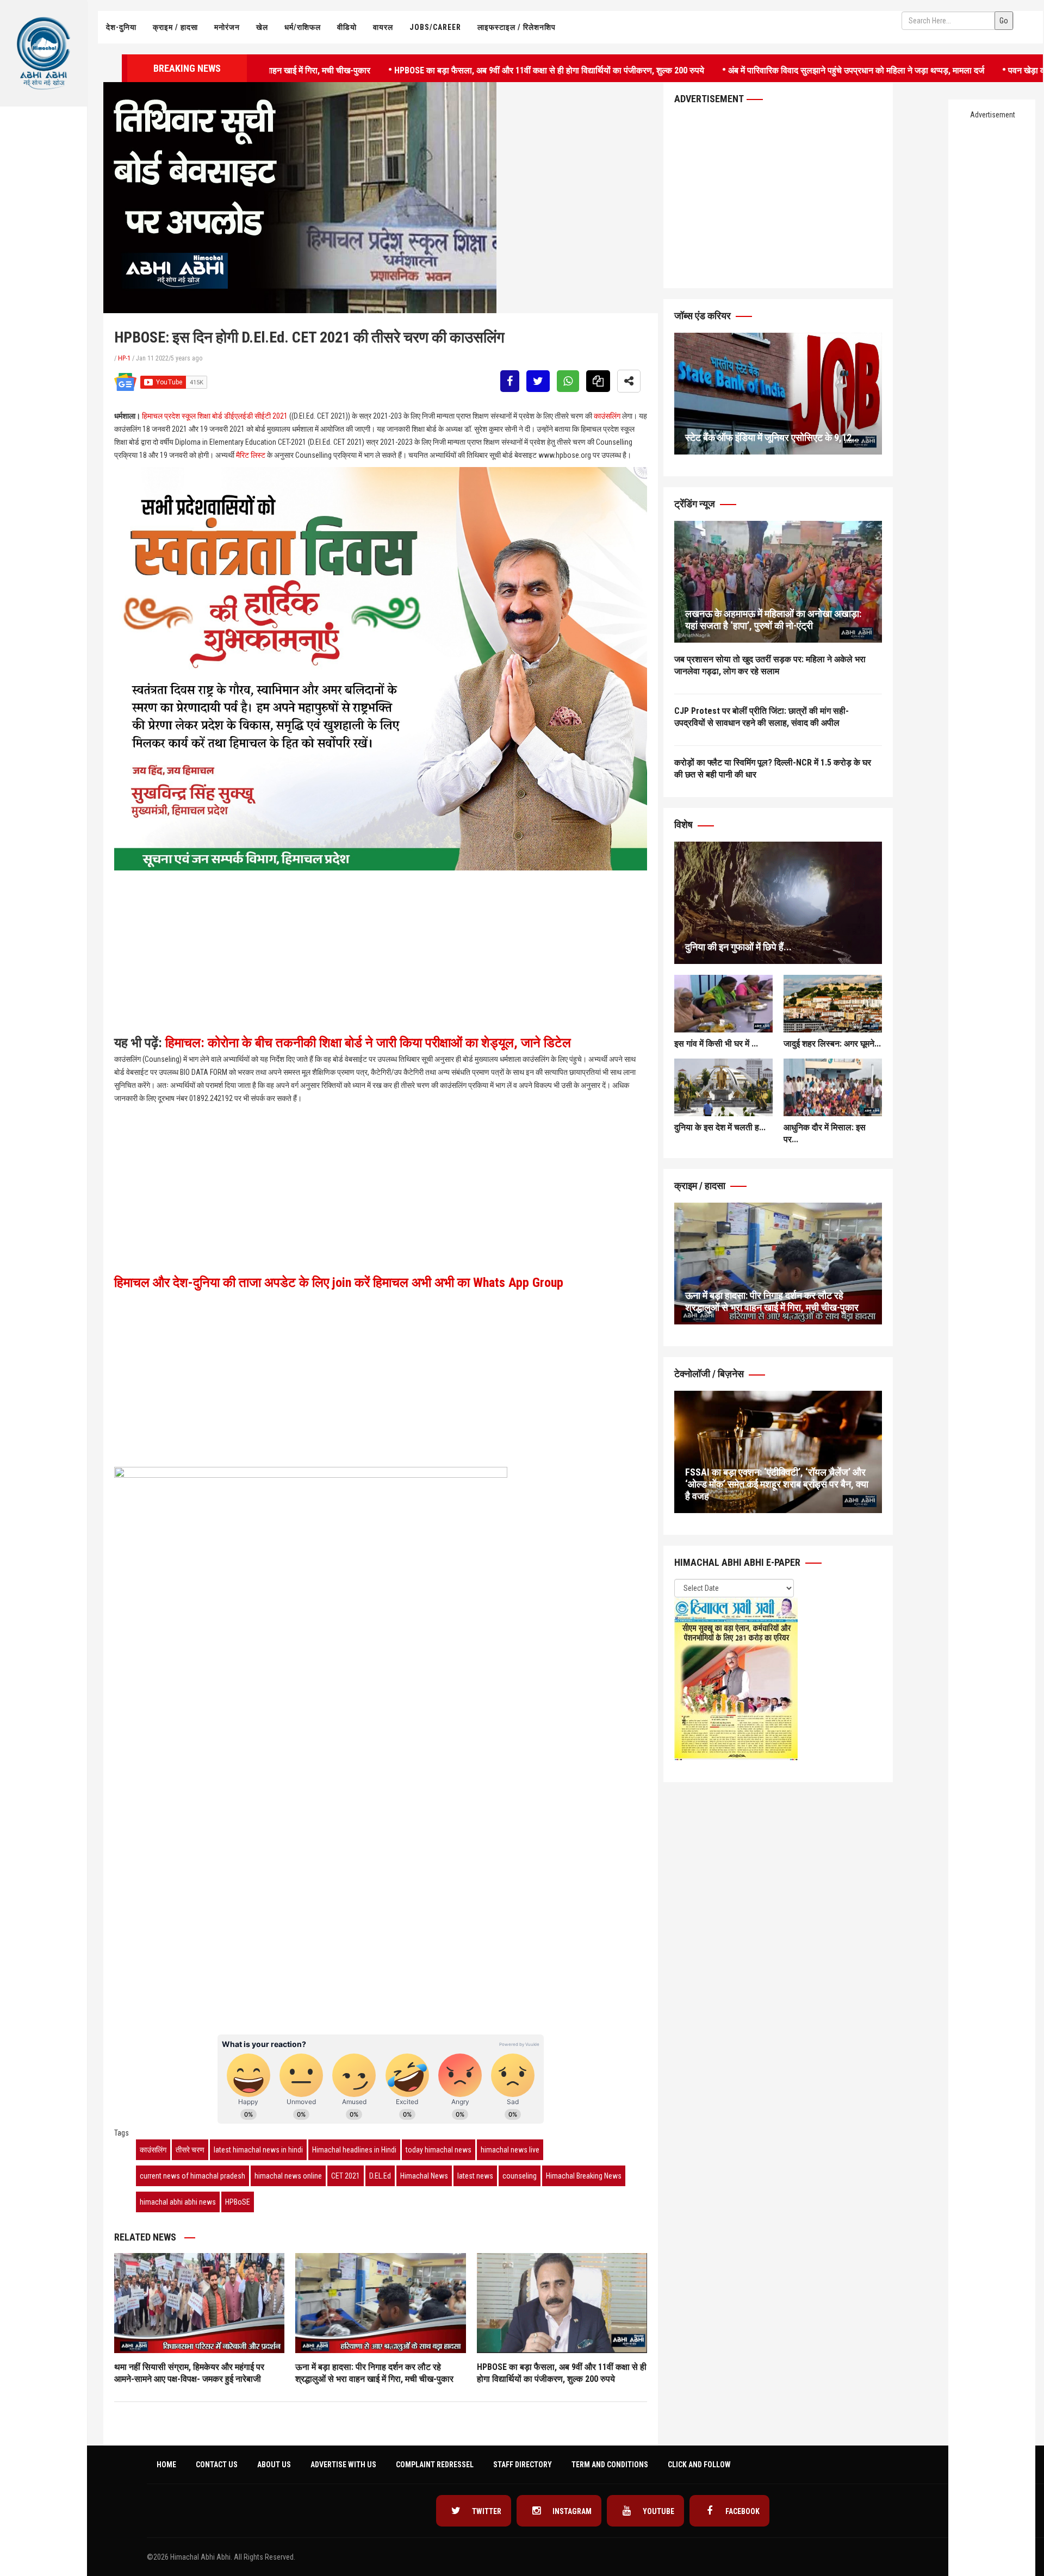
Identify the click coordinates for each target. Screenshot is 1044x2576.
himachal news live (510, 2150)
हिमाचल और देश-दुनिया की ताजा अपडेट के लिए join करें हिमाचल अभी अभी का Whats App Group (339, 1283)
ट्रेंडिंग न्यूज (696, 504)
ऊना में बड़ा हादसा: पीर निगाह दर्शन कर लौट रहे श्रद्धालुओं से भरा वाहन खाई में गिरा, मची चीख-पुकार (772, 1301)
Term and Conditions (610, 2465)
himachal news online (288, 2176)
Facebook (742, 2511)
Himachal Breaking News (584, 2176)
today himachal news (439, 2150)
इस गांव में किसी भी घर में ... (716, 1044)
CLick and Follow (699, 2465)
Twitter (486, 2511)
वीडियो (347, 27)
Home (166, 2465)
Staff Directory (523, 2465)
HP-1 (124, 358)
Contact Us (217, 2465)
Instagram (571, 2511)
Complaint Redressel (435, 2465)
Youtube (658, 2511)
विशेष (685, 825)
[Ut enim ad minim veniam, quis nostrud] (778, 582)
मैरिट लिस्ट (250, 455)
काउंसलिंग (608, 416)
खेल (262, 27)
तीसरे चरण (190, 2150)
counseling (520, 2176)
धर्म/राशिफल (303, 27)
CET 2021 (346, 2176)
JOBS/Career (435, 27)
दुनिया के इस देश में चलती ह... (720, 1127)
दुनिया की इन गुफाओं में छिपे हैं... (738, 947)
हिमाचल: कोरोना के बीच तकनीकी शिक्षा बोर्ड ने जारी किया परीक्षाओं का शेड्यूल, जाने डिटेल (368, 1043)
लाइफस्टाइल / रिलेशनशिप (517, 27)
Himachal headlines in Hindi (354, 2150)
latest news (475, 2176)
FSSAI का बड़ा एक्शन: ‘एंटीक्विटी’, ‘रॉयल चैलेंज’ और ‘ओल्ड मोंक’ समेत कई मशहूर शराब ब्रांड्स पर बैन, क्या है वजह (777, 1484)
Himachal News (424, 2176)
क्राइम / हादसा (175, 27)
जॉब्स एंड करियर (704, 316)
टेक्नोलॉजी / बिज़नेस (710, 1374)
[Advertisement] (43, 221)
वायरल (383, 27)
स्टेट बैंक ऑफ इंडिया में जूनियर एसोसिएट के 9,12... (772, 437)
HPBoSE (238, 2202)
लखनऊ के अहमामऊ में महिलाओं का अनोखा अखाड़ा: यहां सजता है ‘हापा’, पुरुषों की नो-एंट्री (773, 620)
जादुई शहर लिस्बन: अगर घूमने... (832, 1044)
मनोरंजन (227, 27)
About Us (274, 2465)
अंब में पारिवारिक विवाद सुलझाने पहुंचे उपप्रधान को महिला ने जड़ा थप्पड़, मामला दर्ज (774, 69)
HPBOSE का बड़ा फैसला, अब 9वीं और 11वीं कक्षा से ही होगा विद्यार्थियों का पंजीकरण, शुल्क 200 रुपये (467, 69)
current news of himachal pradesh (192, 2176)
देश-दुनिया (121, 27)
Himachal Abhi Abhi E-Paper (738, 1562)
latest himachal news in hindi (258, 2150)
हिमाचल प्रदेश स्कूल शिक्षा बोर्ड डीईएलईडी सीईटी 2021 (215, 416)
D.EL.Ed (380, 2176)
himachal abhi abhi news (178, 2202)
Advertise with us (343, 2465)
